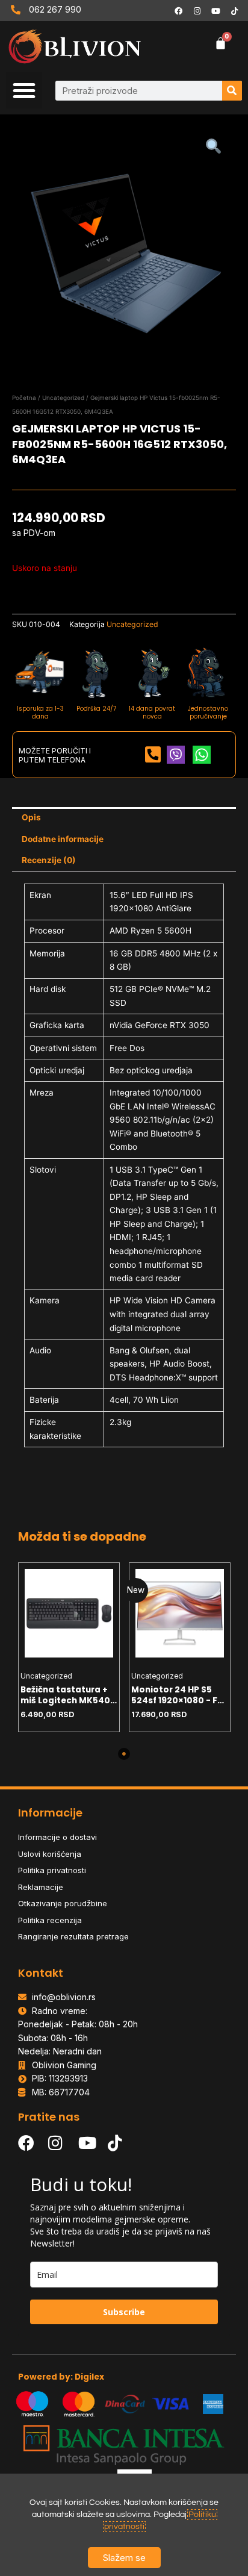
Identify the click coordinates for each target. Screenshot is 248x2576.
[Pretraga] (232, 91)
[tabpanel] (69, 1647)
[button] (24, 90)
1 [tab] (124, 1754)
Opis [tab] (31, 817)
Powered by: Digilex (61, 2377)
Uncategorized (63, 398)
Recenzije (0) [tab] (49, 860)
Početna (24, 398)
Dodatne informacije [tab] (63, 839)
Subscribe (124, 2312)
